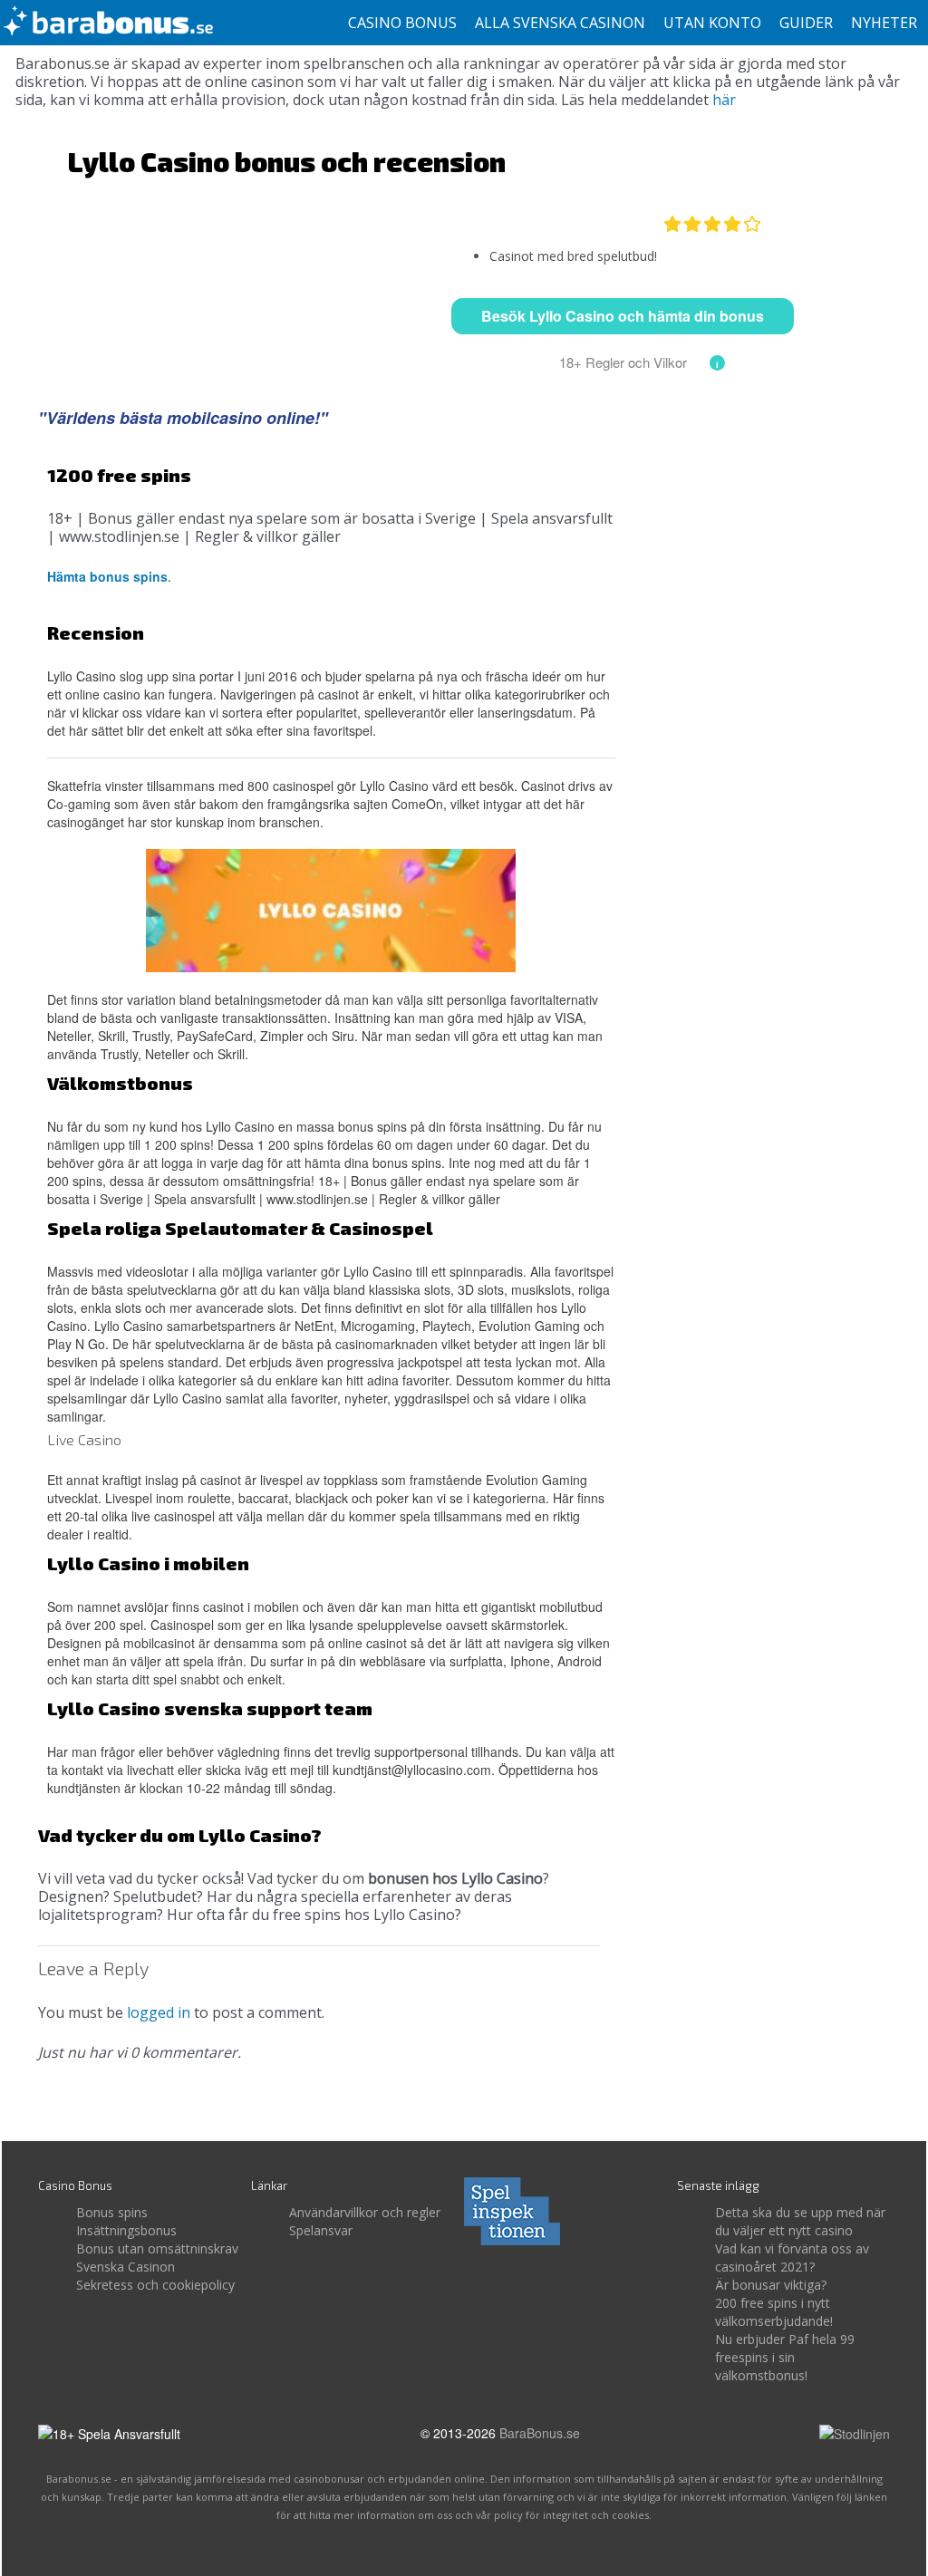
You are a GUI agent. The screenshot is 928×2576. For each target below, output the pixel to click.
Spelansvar (321, 2230)
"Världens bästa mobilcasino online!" (183, 418)
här (724, 100)
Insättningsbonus (126, 2230)
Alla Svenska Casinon (560, 23)
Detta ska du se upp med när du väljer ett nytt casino (800, 2221)
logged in (159, 2012)
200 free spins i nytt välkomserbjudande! (774, 2312)
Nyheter (884, 23)
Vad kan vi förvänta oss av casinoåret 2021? (792, 2258)
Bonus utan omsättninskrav (157, 2248)
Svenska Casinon (126, 2267)
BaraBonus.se (540, 2433)
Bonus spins (112, 2212)
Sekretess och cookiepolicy (155, 2285)
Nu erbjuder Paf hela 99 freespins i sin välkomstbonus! (785, 2357)
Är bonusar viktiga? (771, 2285)
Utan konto (712, 23)
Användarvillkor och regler (365, 2212)
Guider (806, 23)
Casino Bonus (402, 23)
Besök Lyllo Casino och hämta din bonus (623, 316)
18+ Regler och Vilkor (623, 362)
